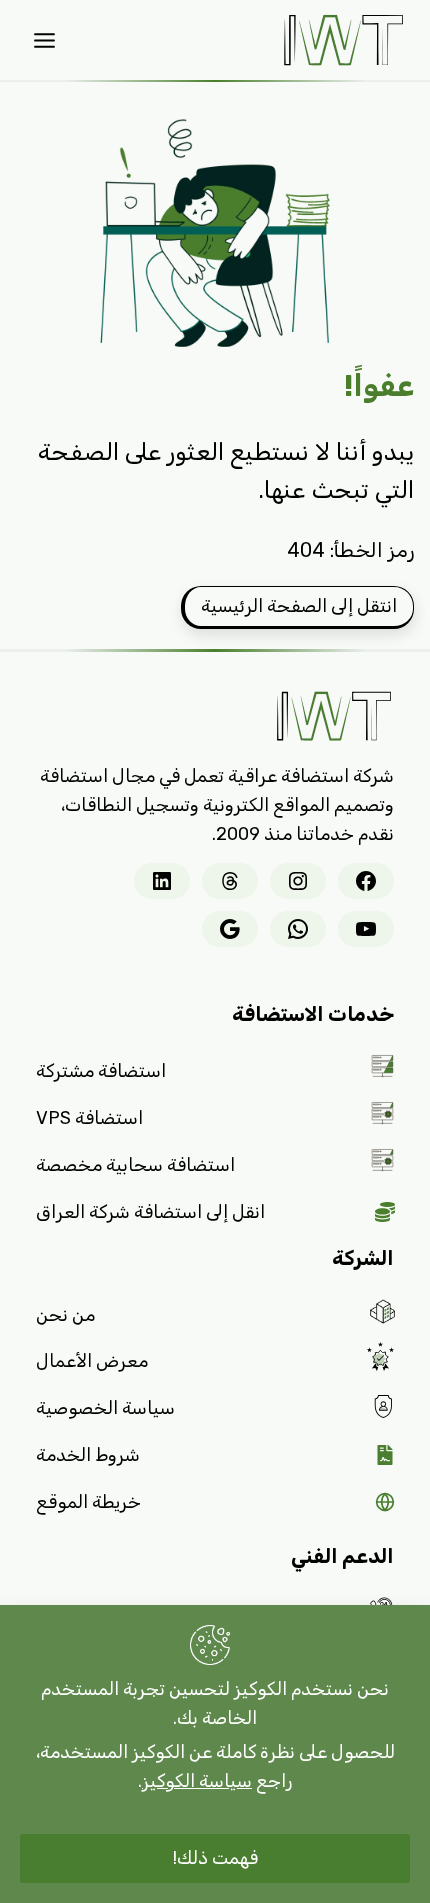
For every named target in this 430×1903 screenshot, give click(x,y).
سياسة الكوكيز (197, 1781)
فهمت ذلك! (215, 1858)
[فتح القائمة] (45, 40)
